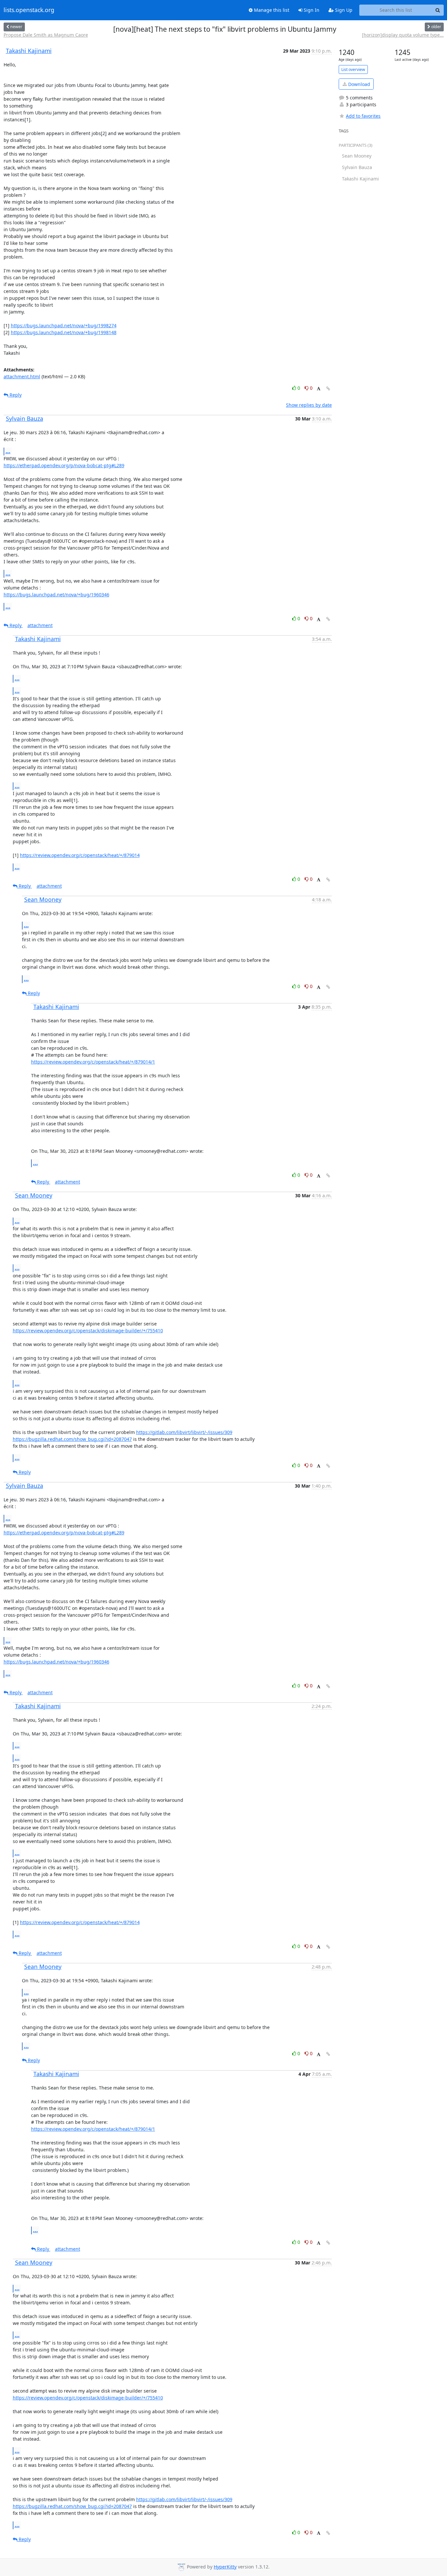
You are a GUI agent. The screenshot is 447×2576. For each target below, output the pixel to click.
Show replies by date (309, 405)
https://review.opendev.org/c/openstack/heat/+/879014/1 (93, 1062)
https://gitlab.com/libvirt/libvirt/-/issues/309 (184, 1432)
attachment (40, 625)
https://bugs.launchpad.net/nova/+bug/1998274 (64, 325)
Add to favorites (363, 116)
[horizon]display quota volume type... (403, 35)
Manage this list (271, 10)
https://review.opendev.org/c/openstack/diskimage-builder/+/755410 (88, 1331)
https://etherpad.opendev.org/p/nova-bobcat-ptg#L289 (64, 465)
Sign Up (343, 10)
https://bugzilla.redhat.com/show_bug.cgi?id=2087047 (72, 1439)
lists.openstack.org (29, 10)
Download (358, 84)
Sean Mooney (43, 899)
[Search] (438, 10)
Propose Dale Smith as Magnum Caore (46, 35)
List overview (353, 69)
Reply (15, 395)
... (8, 451)
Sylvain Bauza (25, 418)
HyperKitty (225, 2567)
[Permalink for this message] (328, 389)
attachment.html (22, 376)
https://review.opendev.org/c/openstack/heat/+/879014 (80, 855)
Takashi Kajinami (29, 51)
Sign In (311, 10)
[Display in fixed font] (319, 389)
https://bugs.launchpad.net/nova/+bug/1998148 (64, 332)
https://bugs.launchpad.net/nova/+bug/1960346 (56, 595)
